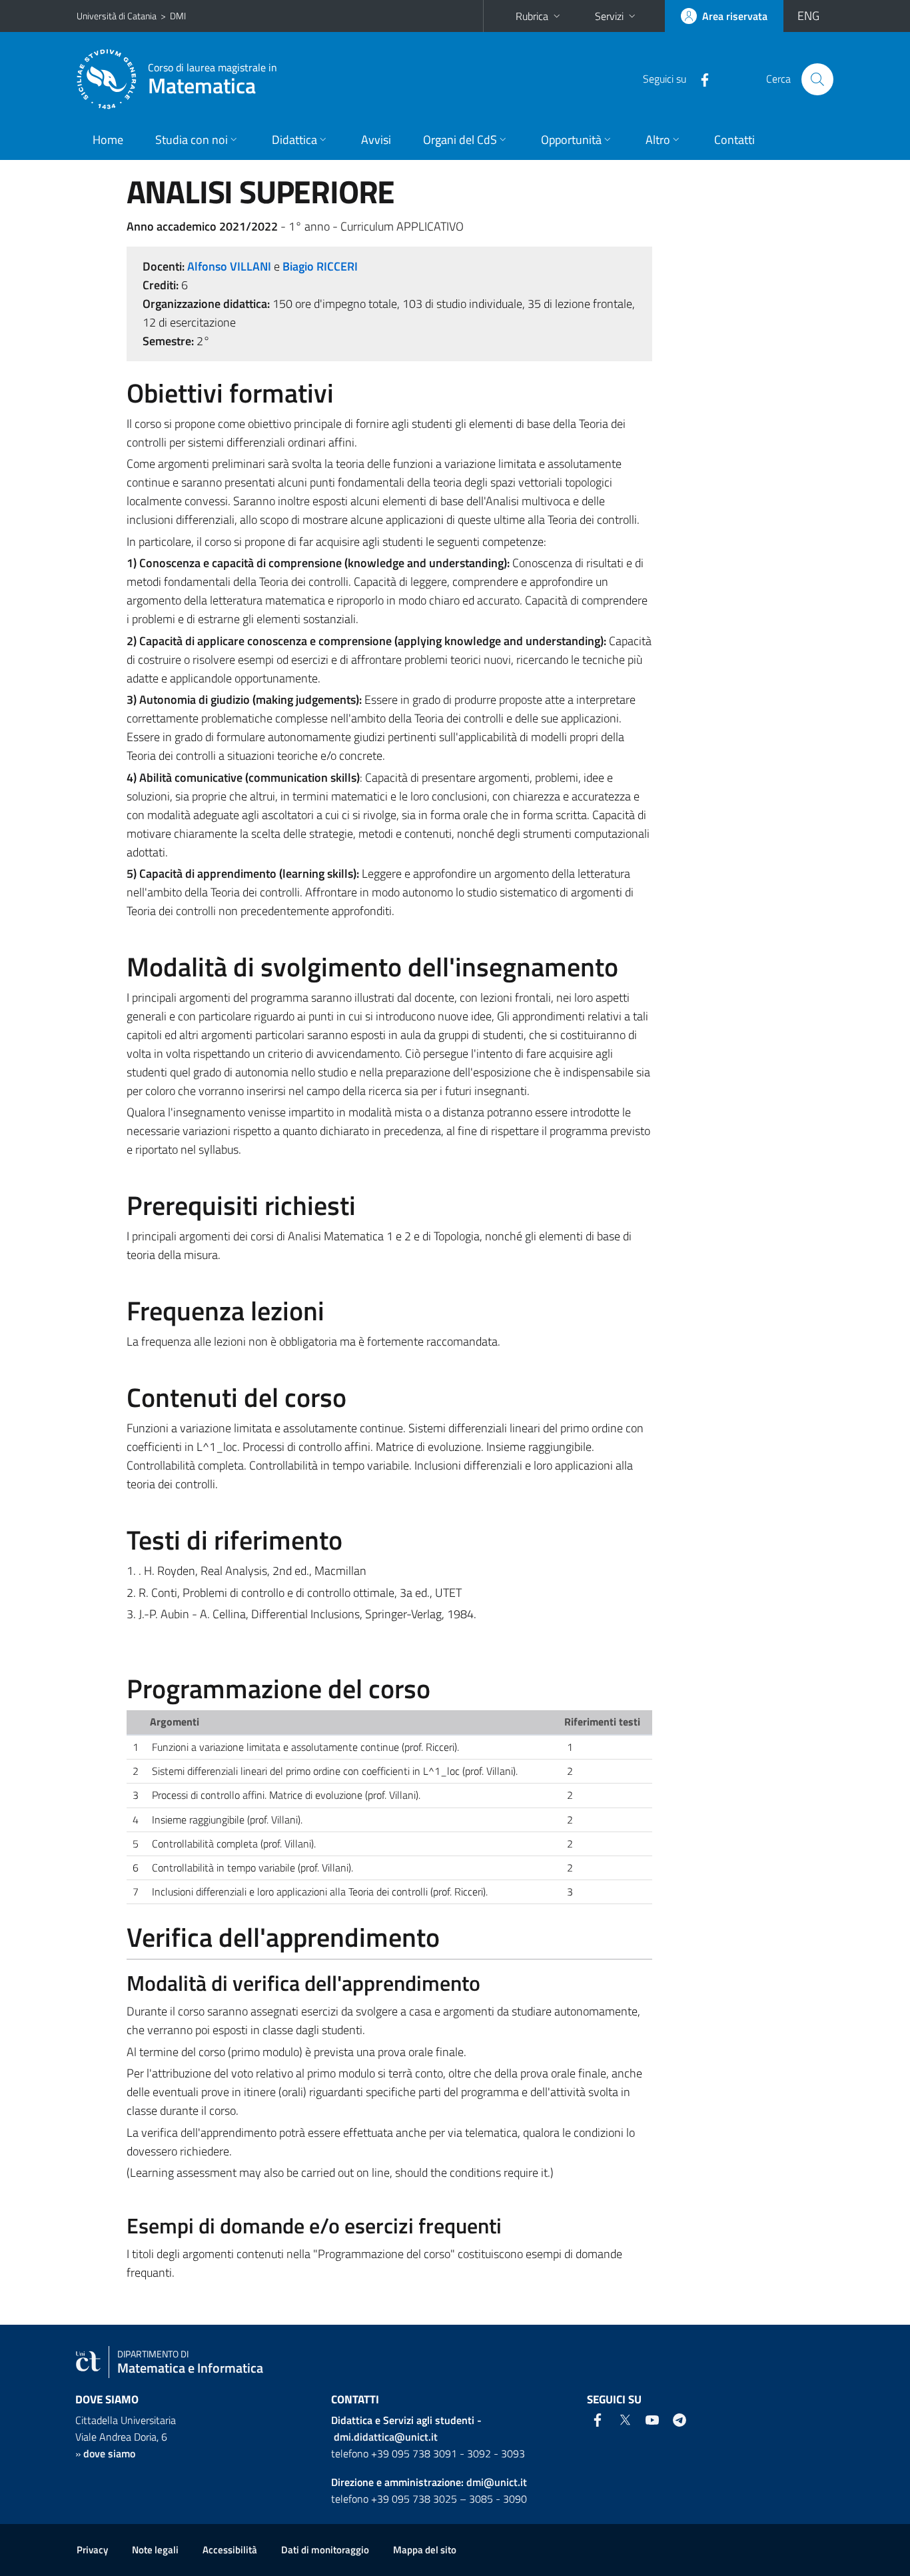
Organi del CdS (460, 140)
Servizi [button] (609, 16)
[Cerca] (817, 79)
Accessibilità (230, 2550)
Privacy (92, 2550)
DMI (178, 16)
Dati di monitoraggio (325, 2550)
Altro (658, 140)
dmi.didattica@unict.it (386, 2437)
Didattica (294, 140)
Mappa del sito (425, 2550)
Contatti (734, 140)
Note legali (155, 2550)
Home (108, 140)
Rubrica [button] (532, 16)
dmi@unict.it (497, 2482)
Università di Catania (117, 16)
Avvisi (376, 140)
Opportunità (571, 140)
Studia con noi (192, 140)
